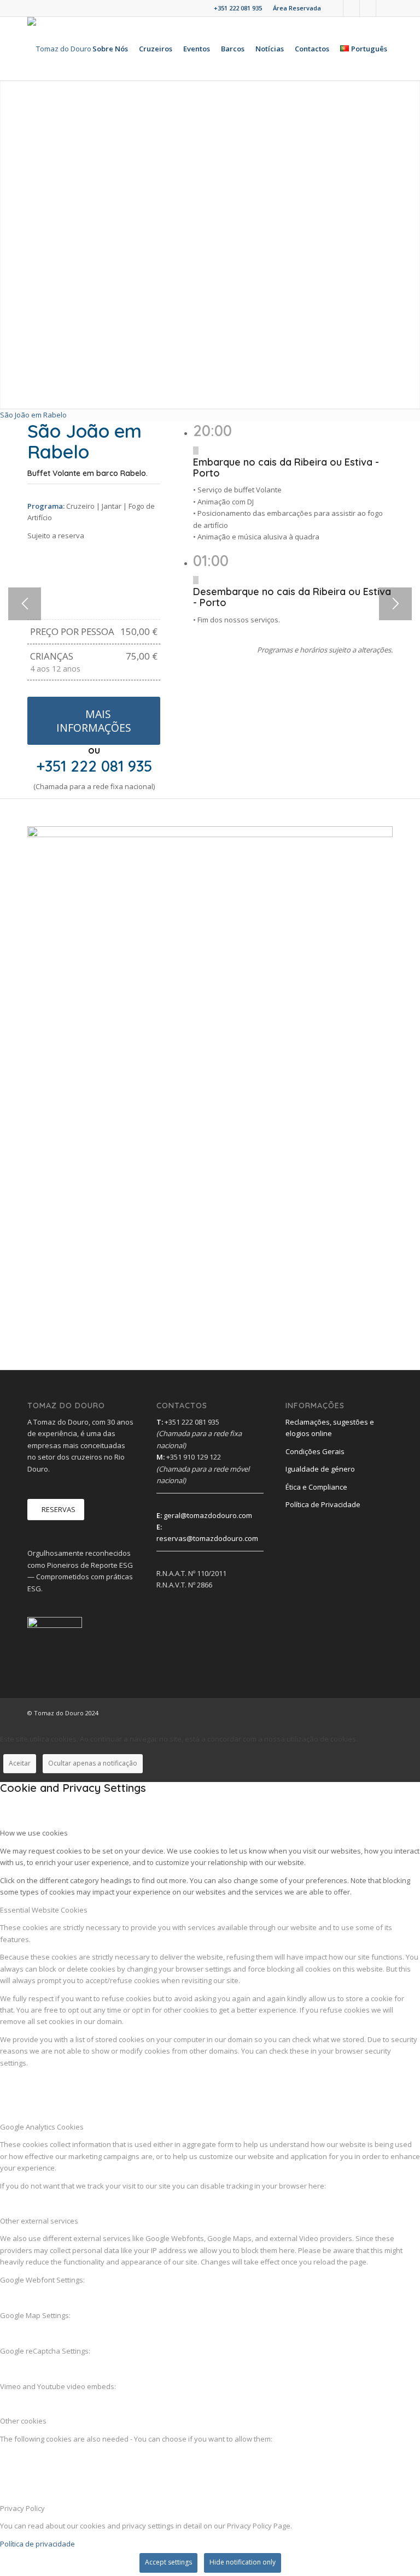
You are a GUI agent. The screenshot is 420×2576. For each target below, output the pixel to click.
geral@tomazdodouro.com (208, 1515)
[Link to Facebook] (335, 8)
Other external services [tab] (39, 2221)
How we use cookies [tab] (34, 1833)
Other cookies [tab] (23, 2421)
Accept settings (168, 2562)
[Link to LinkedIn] (351, 8)
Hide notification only (243, 2562)
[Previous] (25, 604)
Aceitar (20, 1763)
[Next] (395, 604)
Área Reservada (297, 8)
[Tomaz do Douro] (59, 49)
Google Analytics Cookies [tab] (42, 2127)
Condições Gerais (315, 1451)
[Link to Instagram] (368, 8)
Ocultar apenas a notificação (93, 1763)
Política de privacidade (37, 2544)
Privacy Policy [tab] (22, 2508)
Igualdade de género (320, 1469)
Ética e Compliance (316, 1487)
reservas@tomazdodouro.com (207, 1538)
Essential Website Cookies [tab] (44, 1910)
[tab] (33, 415)
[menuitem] (294, 8)
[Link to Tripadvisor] (384, 8)
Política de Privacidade (323, 1504)
